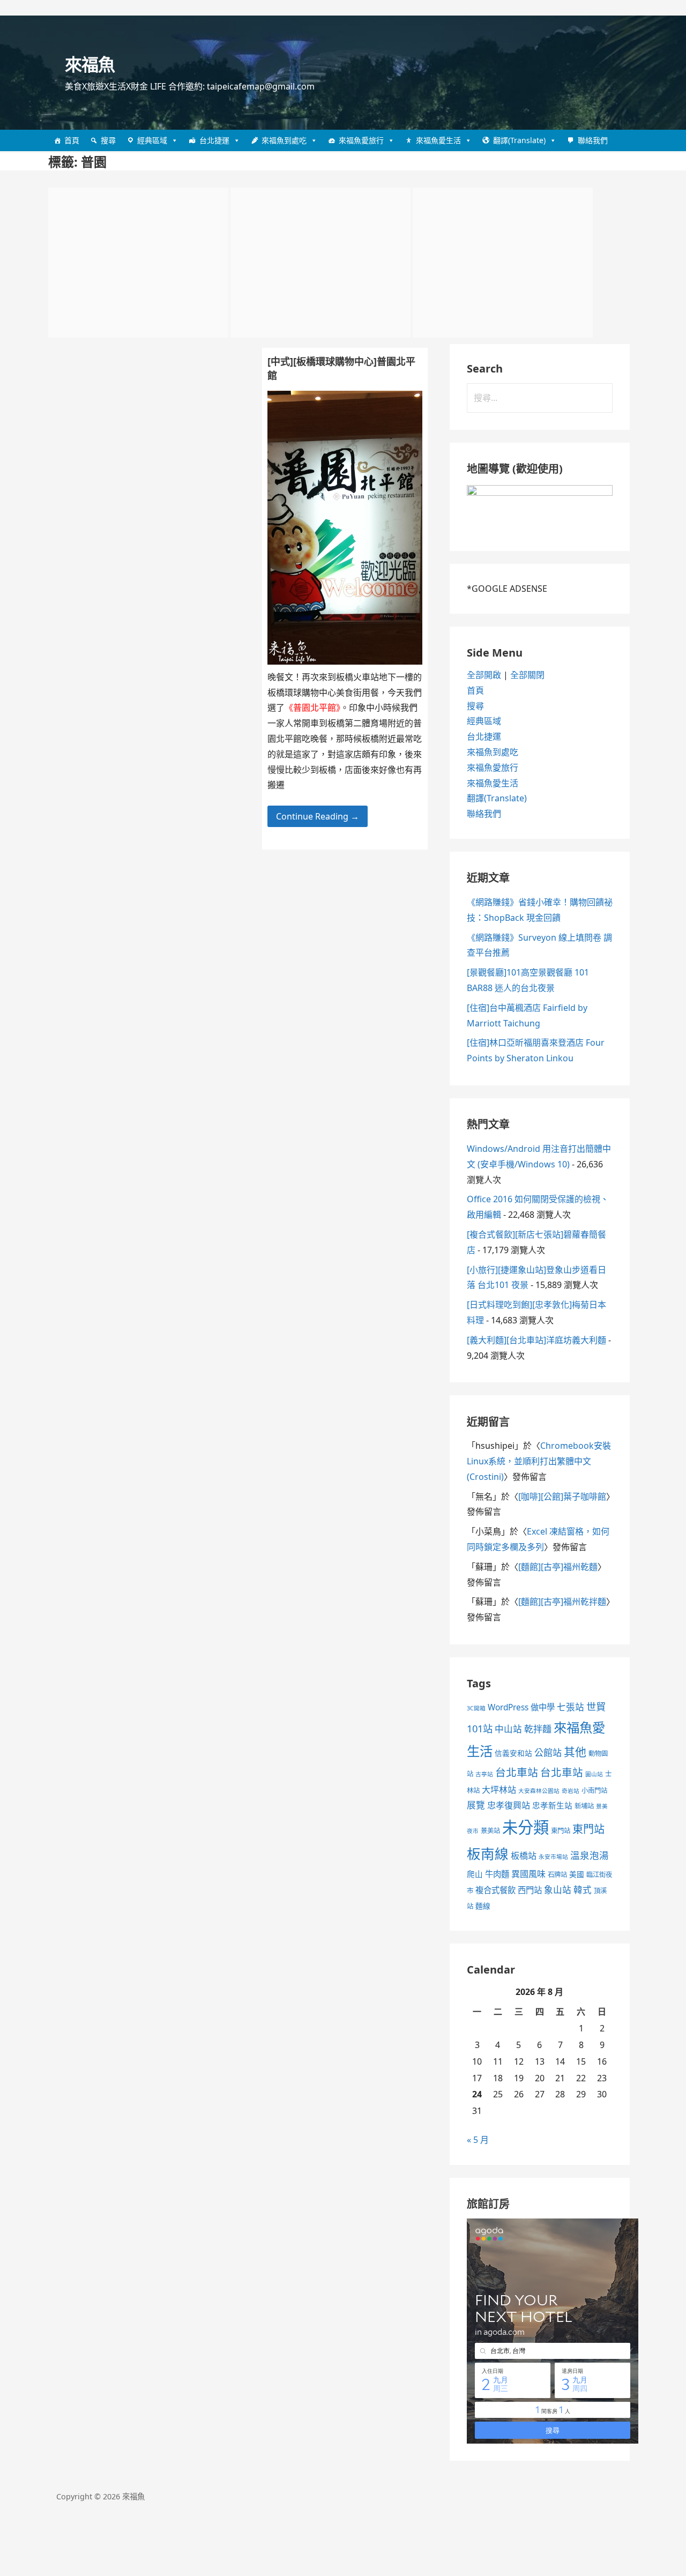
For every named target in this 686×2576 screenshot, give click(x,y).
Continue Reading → (318, 816)
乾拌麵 (538, 1729)
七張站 (571, 1707)
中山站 (508, 1729)
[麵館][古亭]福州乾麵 (558, 1567)
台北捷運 (214, 140)
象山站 (558, 1890)
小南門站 (594, 1790)
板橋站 (524, 1856)
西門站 (530, 1890)
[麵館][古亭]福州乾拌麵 (562, 1602)
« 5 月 (478, 2140)
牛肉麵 (497, 1874)
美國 (577, 1874)
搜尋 (108, 140)
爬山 (475, 1874)
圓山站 (594, 1774)
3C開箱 (476, 1708)
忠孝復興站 (509, 1805)
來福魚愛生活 (438, 140)
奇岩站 (571, 1791)
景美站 (490, 1831)
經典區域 (152, 140)
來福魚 (90, 64)
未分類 (525, 1827)
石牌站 (557, 1875)
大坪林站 (499, 1790)
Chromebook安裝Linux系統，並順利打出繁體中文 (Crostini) (539, 1461)
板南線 (488, 1853)
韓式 (583, 1890)
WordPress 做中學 (521, 1707)
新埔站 (584, 1806)
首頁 (72, 140)
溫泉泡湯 (590, 1855)
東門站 (561, 1831)
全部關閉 (527, 675)
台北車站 (517, 1772)
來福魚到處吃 (284, 140)
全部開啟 (484, 675)
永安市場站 (553, 1857)
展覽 (476, 1805)
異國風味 (528, 1874)
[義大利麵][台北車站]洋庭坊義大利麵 (536, 1340)
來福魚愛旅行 (361, 140)
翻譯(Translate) (519, 140)
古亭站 (484, 1774)
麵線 (483, 1906)
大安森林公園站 (539, 1791)
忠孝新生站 (552, 1805)
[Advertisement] (138, 263)
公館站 (548, 1752)
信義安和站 (513, 1753)
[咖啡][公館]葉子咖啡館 (562, 1497)
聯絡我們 (593, 140)
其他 (575, 1752)
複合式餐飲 (495, 1890)
